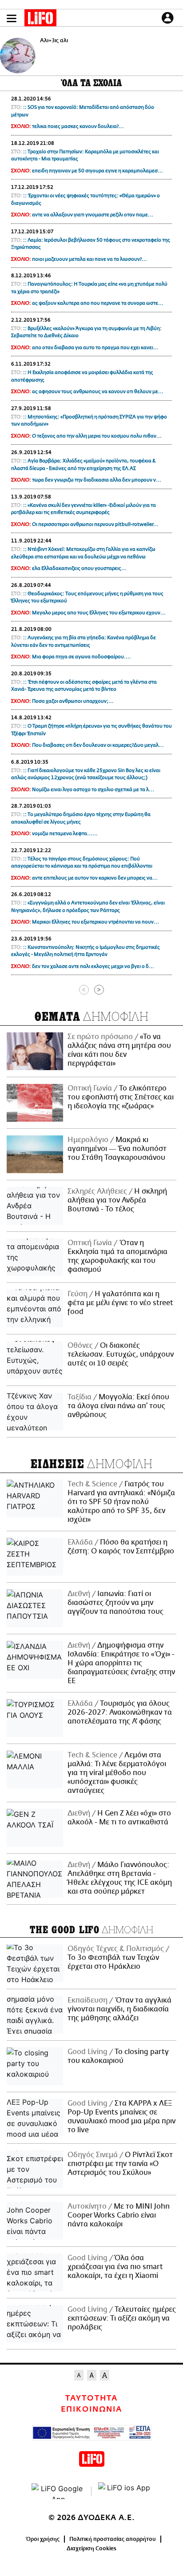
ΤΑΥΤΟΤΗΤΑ (91, 2398)
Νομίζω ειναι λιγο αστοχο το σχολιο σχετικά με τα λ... (93, 790)
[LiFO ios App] (125, 2491)
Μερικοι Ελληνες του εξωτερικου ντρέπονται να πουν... (95, 922)
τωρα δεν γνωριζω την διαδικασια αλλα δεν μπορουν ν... (97, 480)
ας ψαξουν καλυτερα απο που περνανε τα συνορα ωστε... (98, 303)
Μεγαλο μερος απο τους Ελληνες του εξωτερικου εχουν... (99, 613)
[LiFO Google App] (58, 2491)
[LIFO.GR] (40, 20)
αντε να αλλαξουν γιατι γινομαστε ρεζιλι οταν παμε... (93, 215)
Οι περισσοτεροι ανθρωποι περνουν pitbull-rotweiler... (95, 524)
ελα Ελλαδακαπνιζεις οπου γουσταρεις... (79, 568)
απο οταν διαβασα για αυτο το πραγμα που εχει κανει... (95, 348)
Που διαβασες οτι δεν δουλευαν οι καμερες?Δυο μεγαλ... (98, 745)
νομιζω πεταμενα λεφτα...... (65, 834)
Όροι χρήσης (43, 2539)
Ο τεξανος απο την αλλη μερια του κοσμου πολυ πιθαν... (97, 436)
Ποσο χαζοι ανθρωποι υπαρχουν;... (73, 701)
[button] (12, 18)
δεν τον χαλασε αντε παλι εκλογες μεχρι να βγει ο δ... (93, 966)
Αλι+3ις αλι (54, 40)
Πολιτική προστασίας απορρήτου (113, 2539)
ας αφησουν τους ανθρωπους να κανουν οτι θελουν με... (98, 392)
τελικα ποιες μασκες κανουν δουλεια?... (78, 126)
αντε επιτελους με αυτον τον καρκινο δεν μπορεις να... (95, 878)
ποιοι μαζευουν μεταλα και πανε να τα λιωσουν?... (90, 259)
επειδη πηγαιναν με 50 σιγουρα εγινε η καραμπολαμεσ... (97, 171)
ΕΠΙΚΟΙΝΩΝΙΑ (91, 2409)
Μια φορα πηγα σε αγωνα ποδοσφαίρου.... (82, 657)
